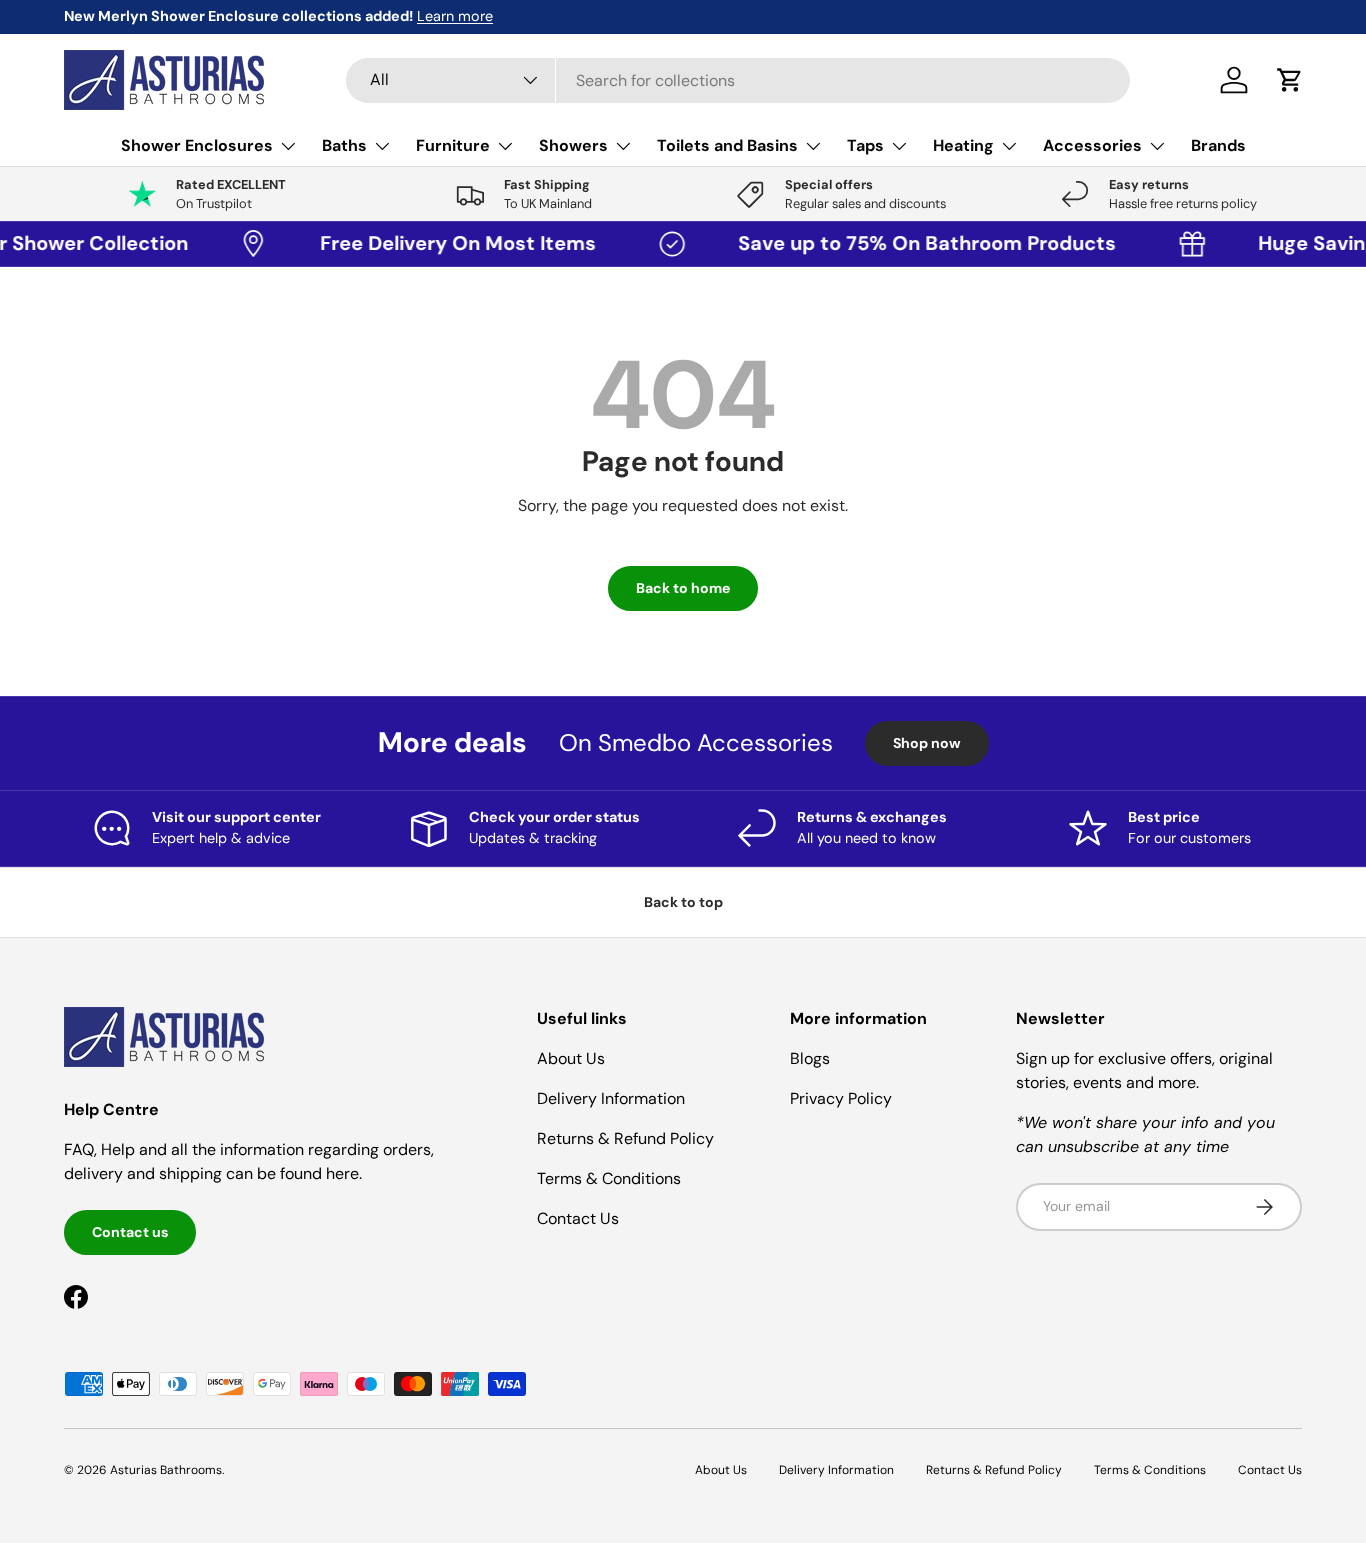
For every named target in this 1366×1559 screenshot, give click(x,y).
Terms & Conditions (609, 1178)
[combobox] (738, 80)
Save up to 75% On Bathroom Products (916, 243)
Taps (865, 145)
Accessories (1092, 145)
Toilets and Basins (727, 145)
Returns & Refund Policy (625, 1138)
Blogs (810, 1058)
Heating (963, 145)
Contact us (130, 1232)
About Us (571, 1058)
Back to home (683, 588)
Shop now (927, 743)
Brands (1218, 145)
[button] (1290, 80)
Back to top (683, 902)
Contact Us (578, 1218)
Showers (573, 145)
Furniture (453, 145)
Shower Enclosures (197, 145)
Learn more (455, 16)
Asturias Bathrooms (166, 1470)
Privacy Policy (841, 1098)
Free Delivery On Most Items (447, 243)
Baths (344, 145)
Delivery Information (611, 1098)
